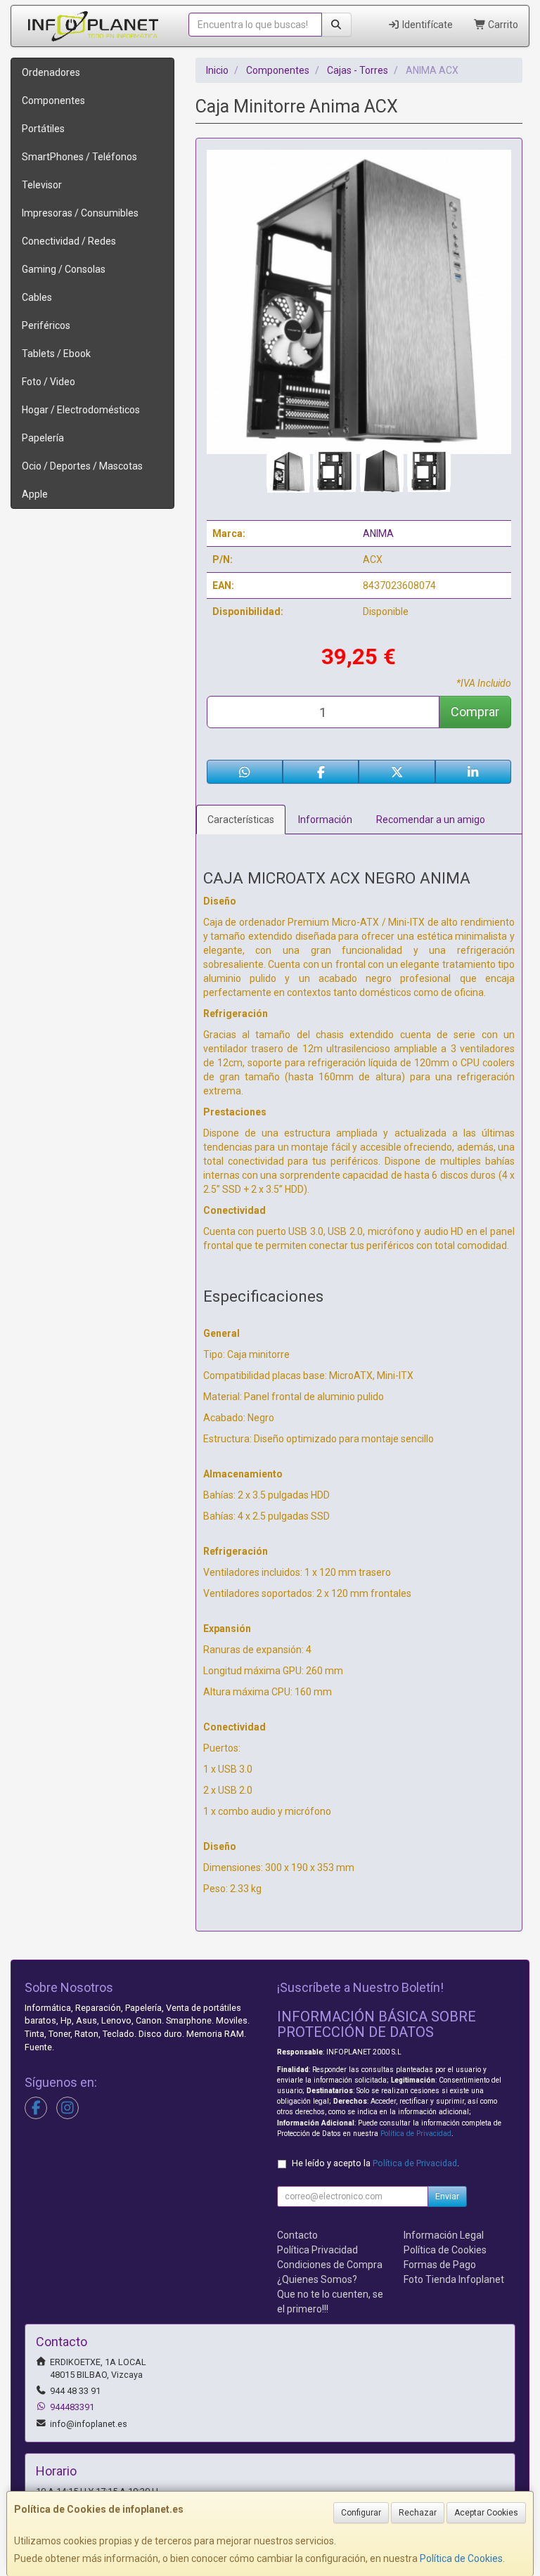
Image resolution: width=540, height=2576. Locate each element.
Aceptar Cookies (486, 2513)
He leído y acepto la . (375, 2163)
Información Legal (444, 2235)
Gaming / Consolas (64, 269)
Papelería (43, 438)
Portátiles (43, 129)
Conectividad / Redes (69, 241)
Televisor (42, 185)
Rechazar (418, 2513)
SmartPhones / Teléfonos (79, 157)
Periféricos (46, 325)
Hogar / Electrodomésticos (81, 410)
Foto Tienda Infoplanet (454, 2279)
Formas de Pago (440, 2265)
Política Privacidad (317, 2250)
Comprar (475, 712)
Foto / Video (49, 382)
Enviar (447, 2196)
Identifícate (426, 25)
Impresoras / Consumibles (80, 213)
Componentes (53, 101)
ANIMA (378, 533)
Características (241, 820)
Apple (35, 494)
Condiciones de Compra (330, 2265)
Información (325, 820)
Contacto (297, 2235)
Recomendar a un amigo (431, 820)
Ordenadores (51, 72)
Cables (37, 297)
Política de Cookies (461, 2558)
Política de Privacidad (416, 2134)
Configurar (361, 2513)
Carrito (502, 25)
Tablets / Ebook (56, 354)
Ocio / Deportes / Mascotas (82, 466)
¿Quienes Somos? (317, 2279)
